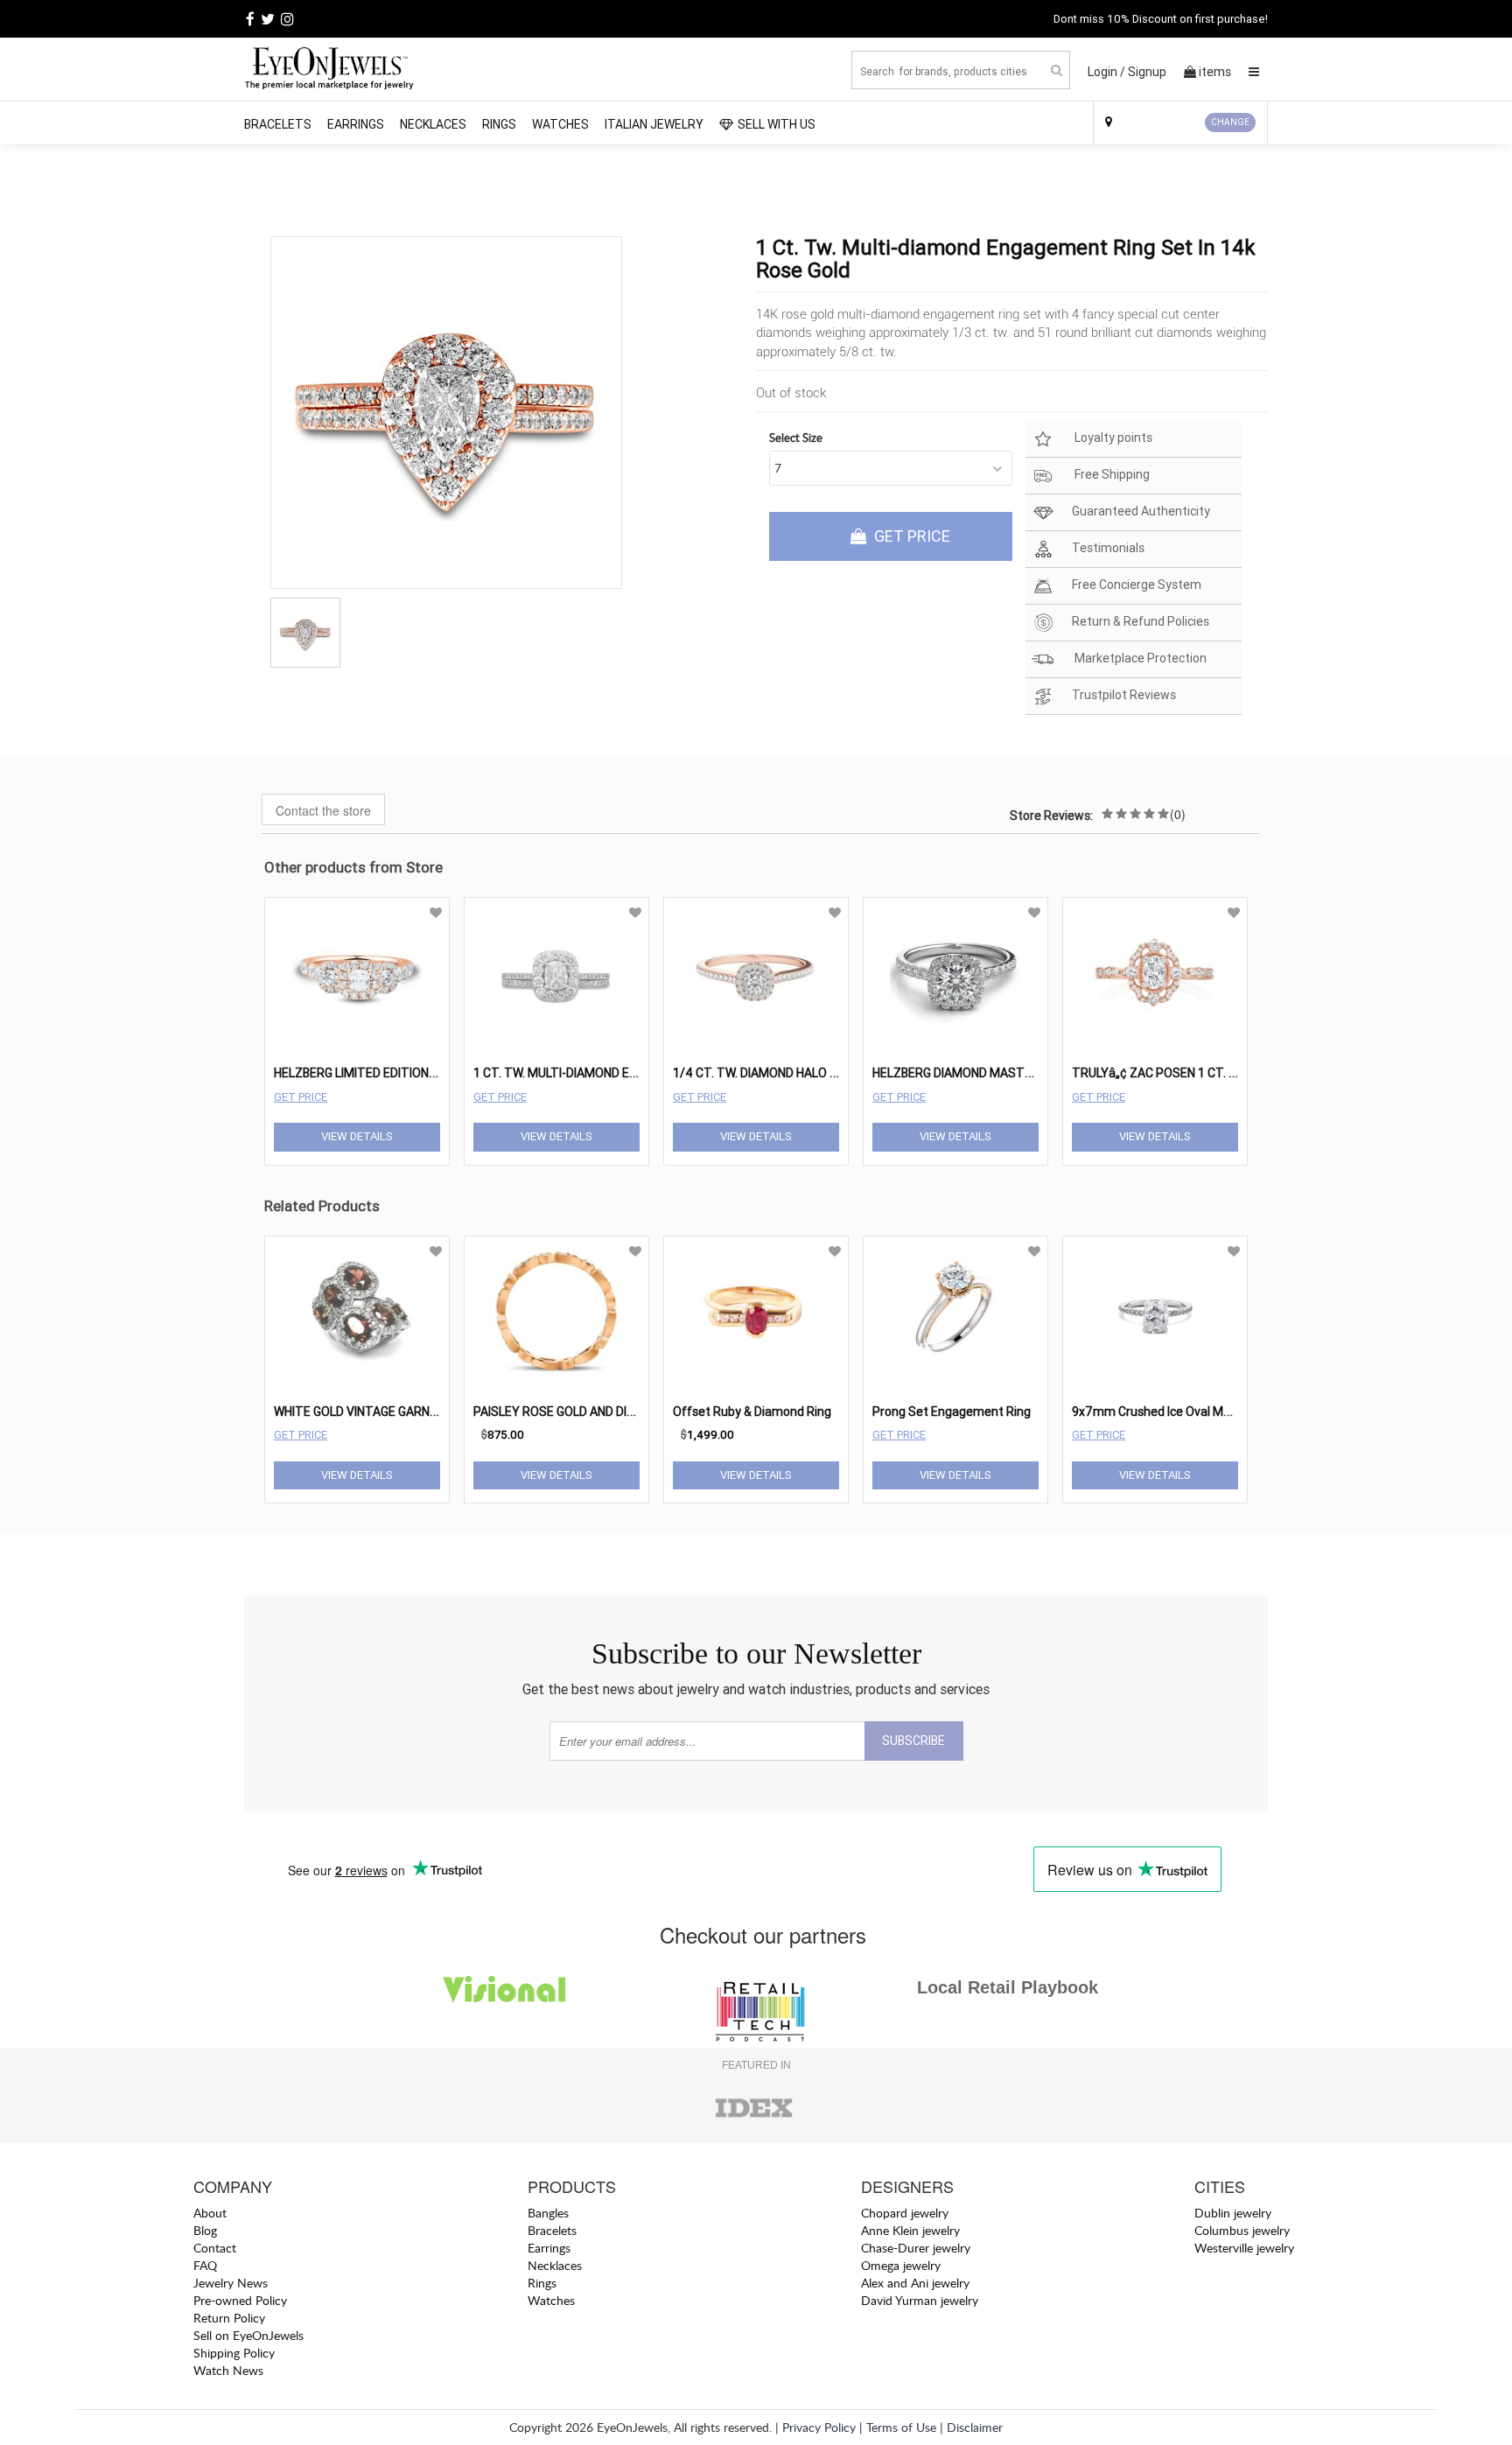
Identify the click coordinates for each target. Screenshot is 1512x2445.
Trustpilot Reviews (1124, 696)
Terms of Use (901, 2427)
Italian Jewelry (654, 124)
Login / (1106, 72)
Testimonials (1108, 549)
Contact (215, 2248)
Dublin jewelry (1233, 2213)
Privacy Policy (819, 2427)
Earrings (356, 124)
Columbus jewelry (1242, 2230)
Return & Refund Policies (1141, 622)
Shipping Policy (234, 2353)
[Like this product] (436, 913)
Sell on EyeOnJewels (248, 2335)
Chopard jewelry (905, 2213)
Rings (499, 124)
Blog (205, 2230)
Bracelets (278, 124)
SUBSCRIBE (913, 1741)
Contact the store (323, 810)
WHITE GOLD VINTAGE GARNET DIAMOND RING (402, 1412)
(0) (1178, 814)
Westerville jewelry (1244, 2248)
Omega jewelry (901, 2265)
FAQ (205, 2265)
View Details (357, 1136)
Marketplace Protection (1139, 659)
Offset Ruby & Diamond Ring (752, 1412)
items (1215, 72)
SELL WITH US (777, 124)
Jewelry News (231, 2283)
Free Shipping (1111, 475)
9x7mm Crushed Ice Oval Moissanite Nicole (1191, 1412)
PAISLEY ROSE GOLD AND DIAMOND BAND (588, 1412)
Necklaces (433, 124)
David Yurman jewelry (920, 2300)
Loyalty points (1112, 438)
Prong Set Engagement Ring (952, 1412)
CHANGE (1230, 122)
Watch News (228, 2370)
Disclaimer (975, 2427)
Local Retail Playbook (1008, 1987)
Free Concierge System (1137, 585)
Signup (1147, 72)
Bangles (548, 2213)
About (210, 2213)
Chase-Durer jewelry (916, 2248)
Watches (560, 124)
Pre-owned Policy (240, 2300)
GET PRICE (910, 536)
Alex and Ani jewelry (915, 2283)
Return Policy (229, 2318)
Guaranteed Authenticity (1141, 512)
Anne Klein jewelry (910, 2230)
